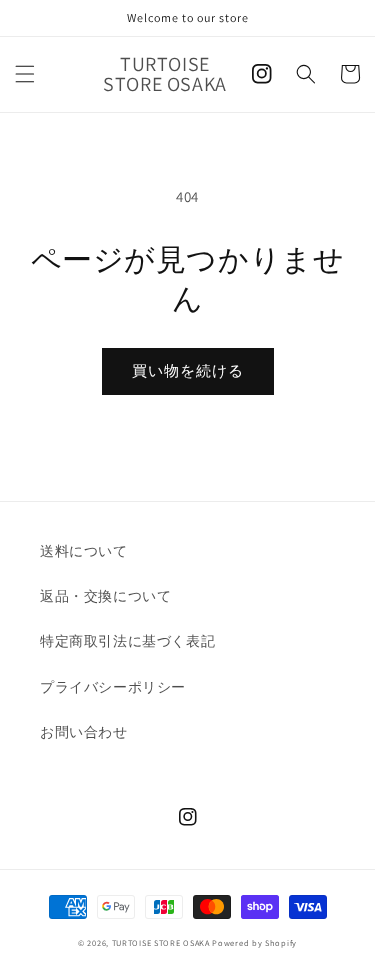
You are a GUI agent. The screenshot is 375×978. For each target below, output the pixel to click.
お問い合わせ (84, 732)
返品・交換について (105, 596)
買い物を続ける (188, 370)
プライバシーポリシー (113, 687)
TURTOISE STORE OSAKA (161, 942)
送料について (84, 551)
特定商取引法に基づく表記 (127, 641)
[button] (25, 74)
